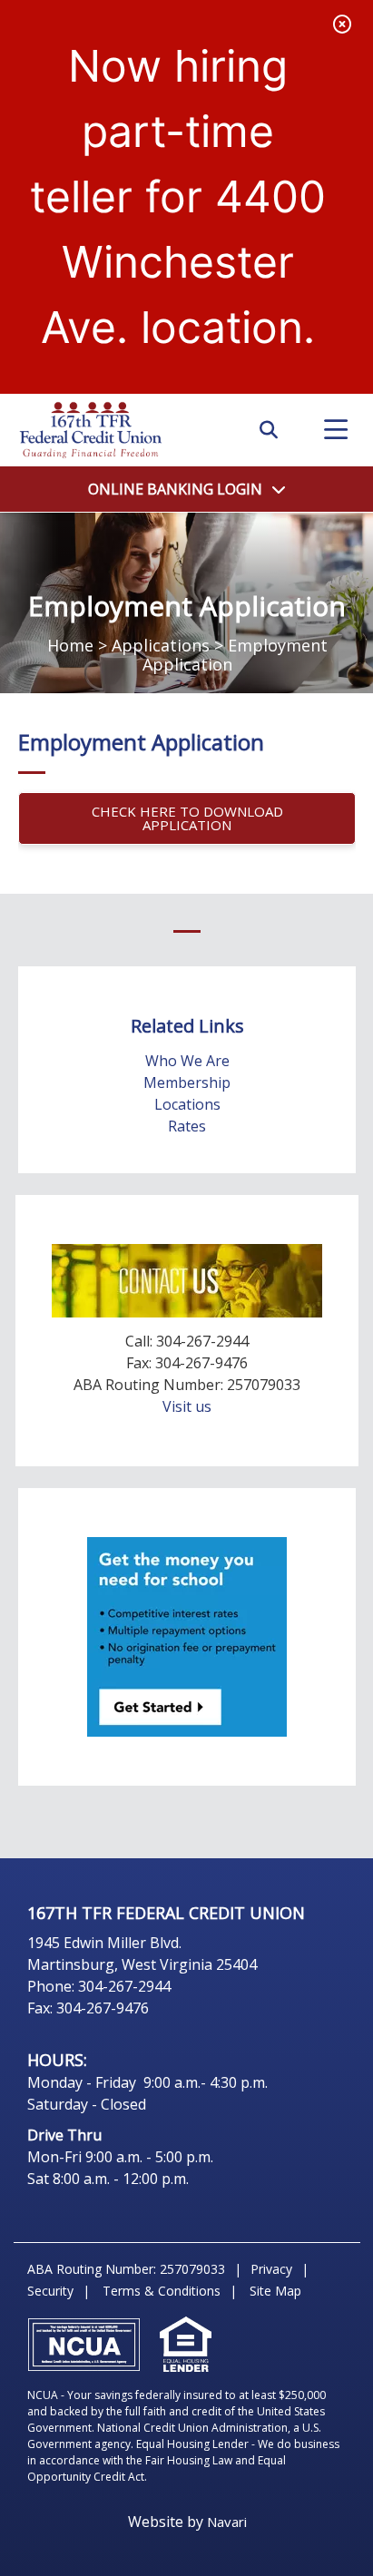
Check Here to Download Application (187, 818)
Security (50, 2291)
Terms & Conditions (162, 2291)
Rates (187, 1126)
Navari (227, 2522)
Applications (161, 645)
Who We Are (187, 1061)
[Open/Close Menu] (336, 430)
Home (70, 645)
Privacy (271, 2269)
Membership (187, 1082)
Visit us (187, 1406)
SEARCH (269, 430)
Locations (187, 1104)
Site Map (275, 2291)
